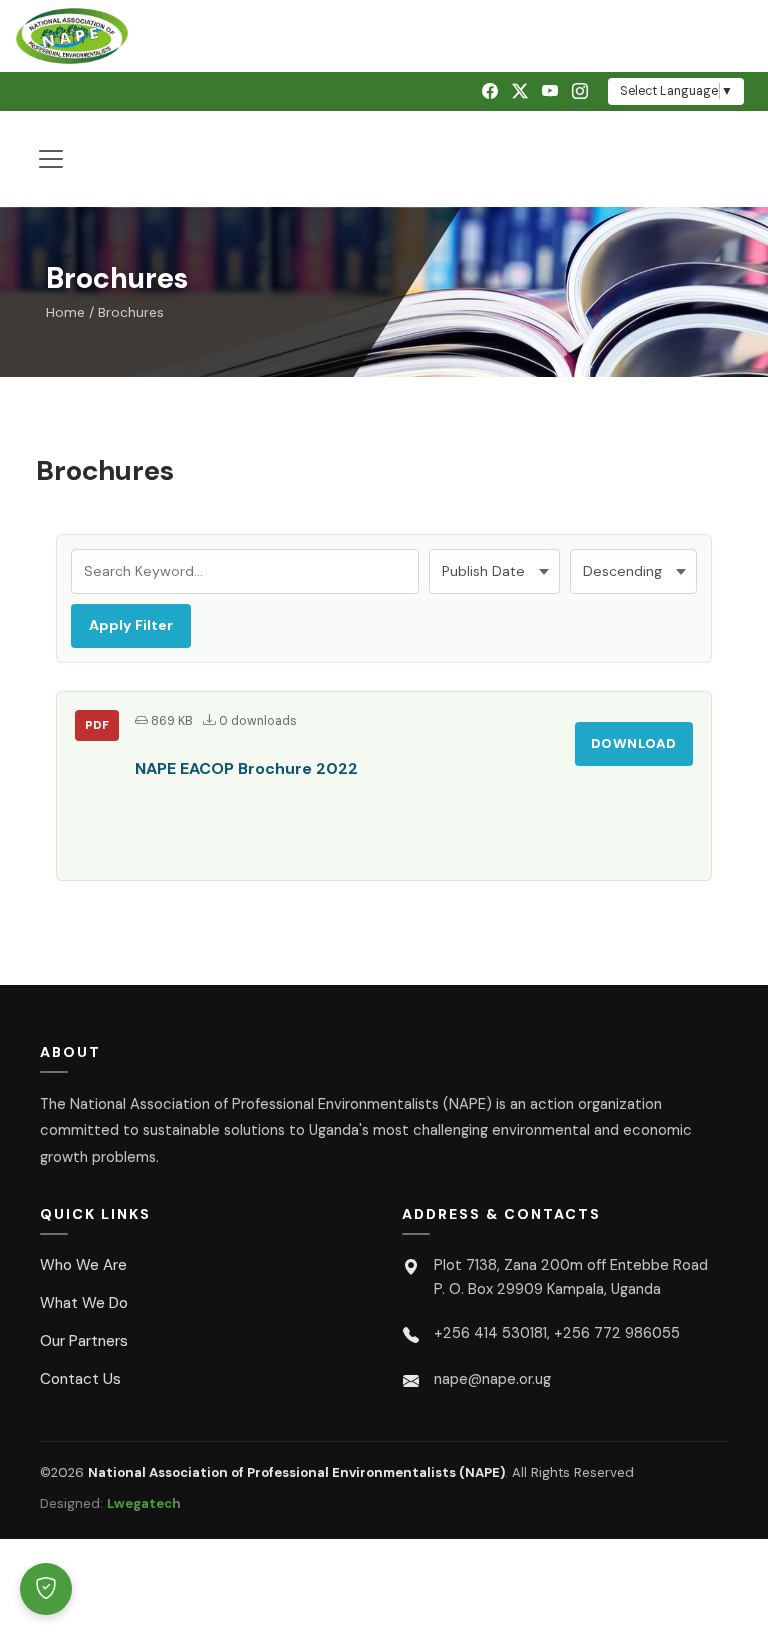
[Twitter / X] (520, 91)
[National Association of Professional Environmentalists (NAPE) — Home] (384, 36)
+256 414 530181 (490, 1333)
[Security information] (46, 1589)
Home (65, 312)
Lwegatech (144, 1503)
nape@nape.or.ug (492, 1379)
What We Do (84, 1303)
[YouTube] (550, 91)
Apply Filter (131, 625)
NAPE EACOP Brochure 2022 (246, 768)
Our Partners (84, 1341)
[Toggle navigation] (51, 159)
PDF (97, 725)
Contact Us (80, 1379)
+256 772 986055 (617, 1333)
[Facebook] (490, 91)
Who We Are (83, 1265)
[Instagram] (580, 91)
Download (634, 743)
